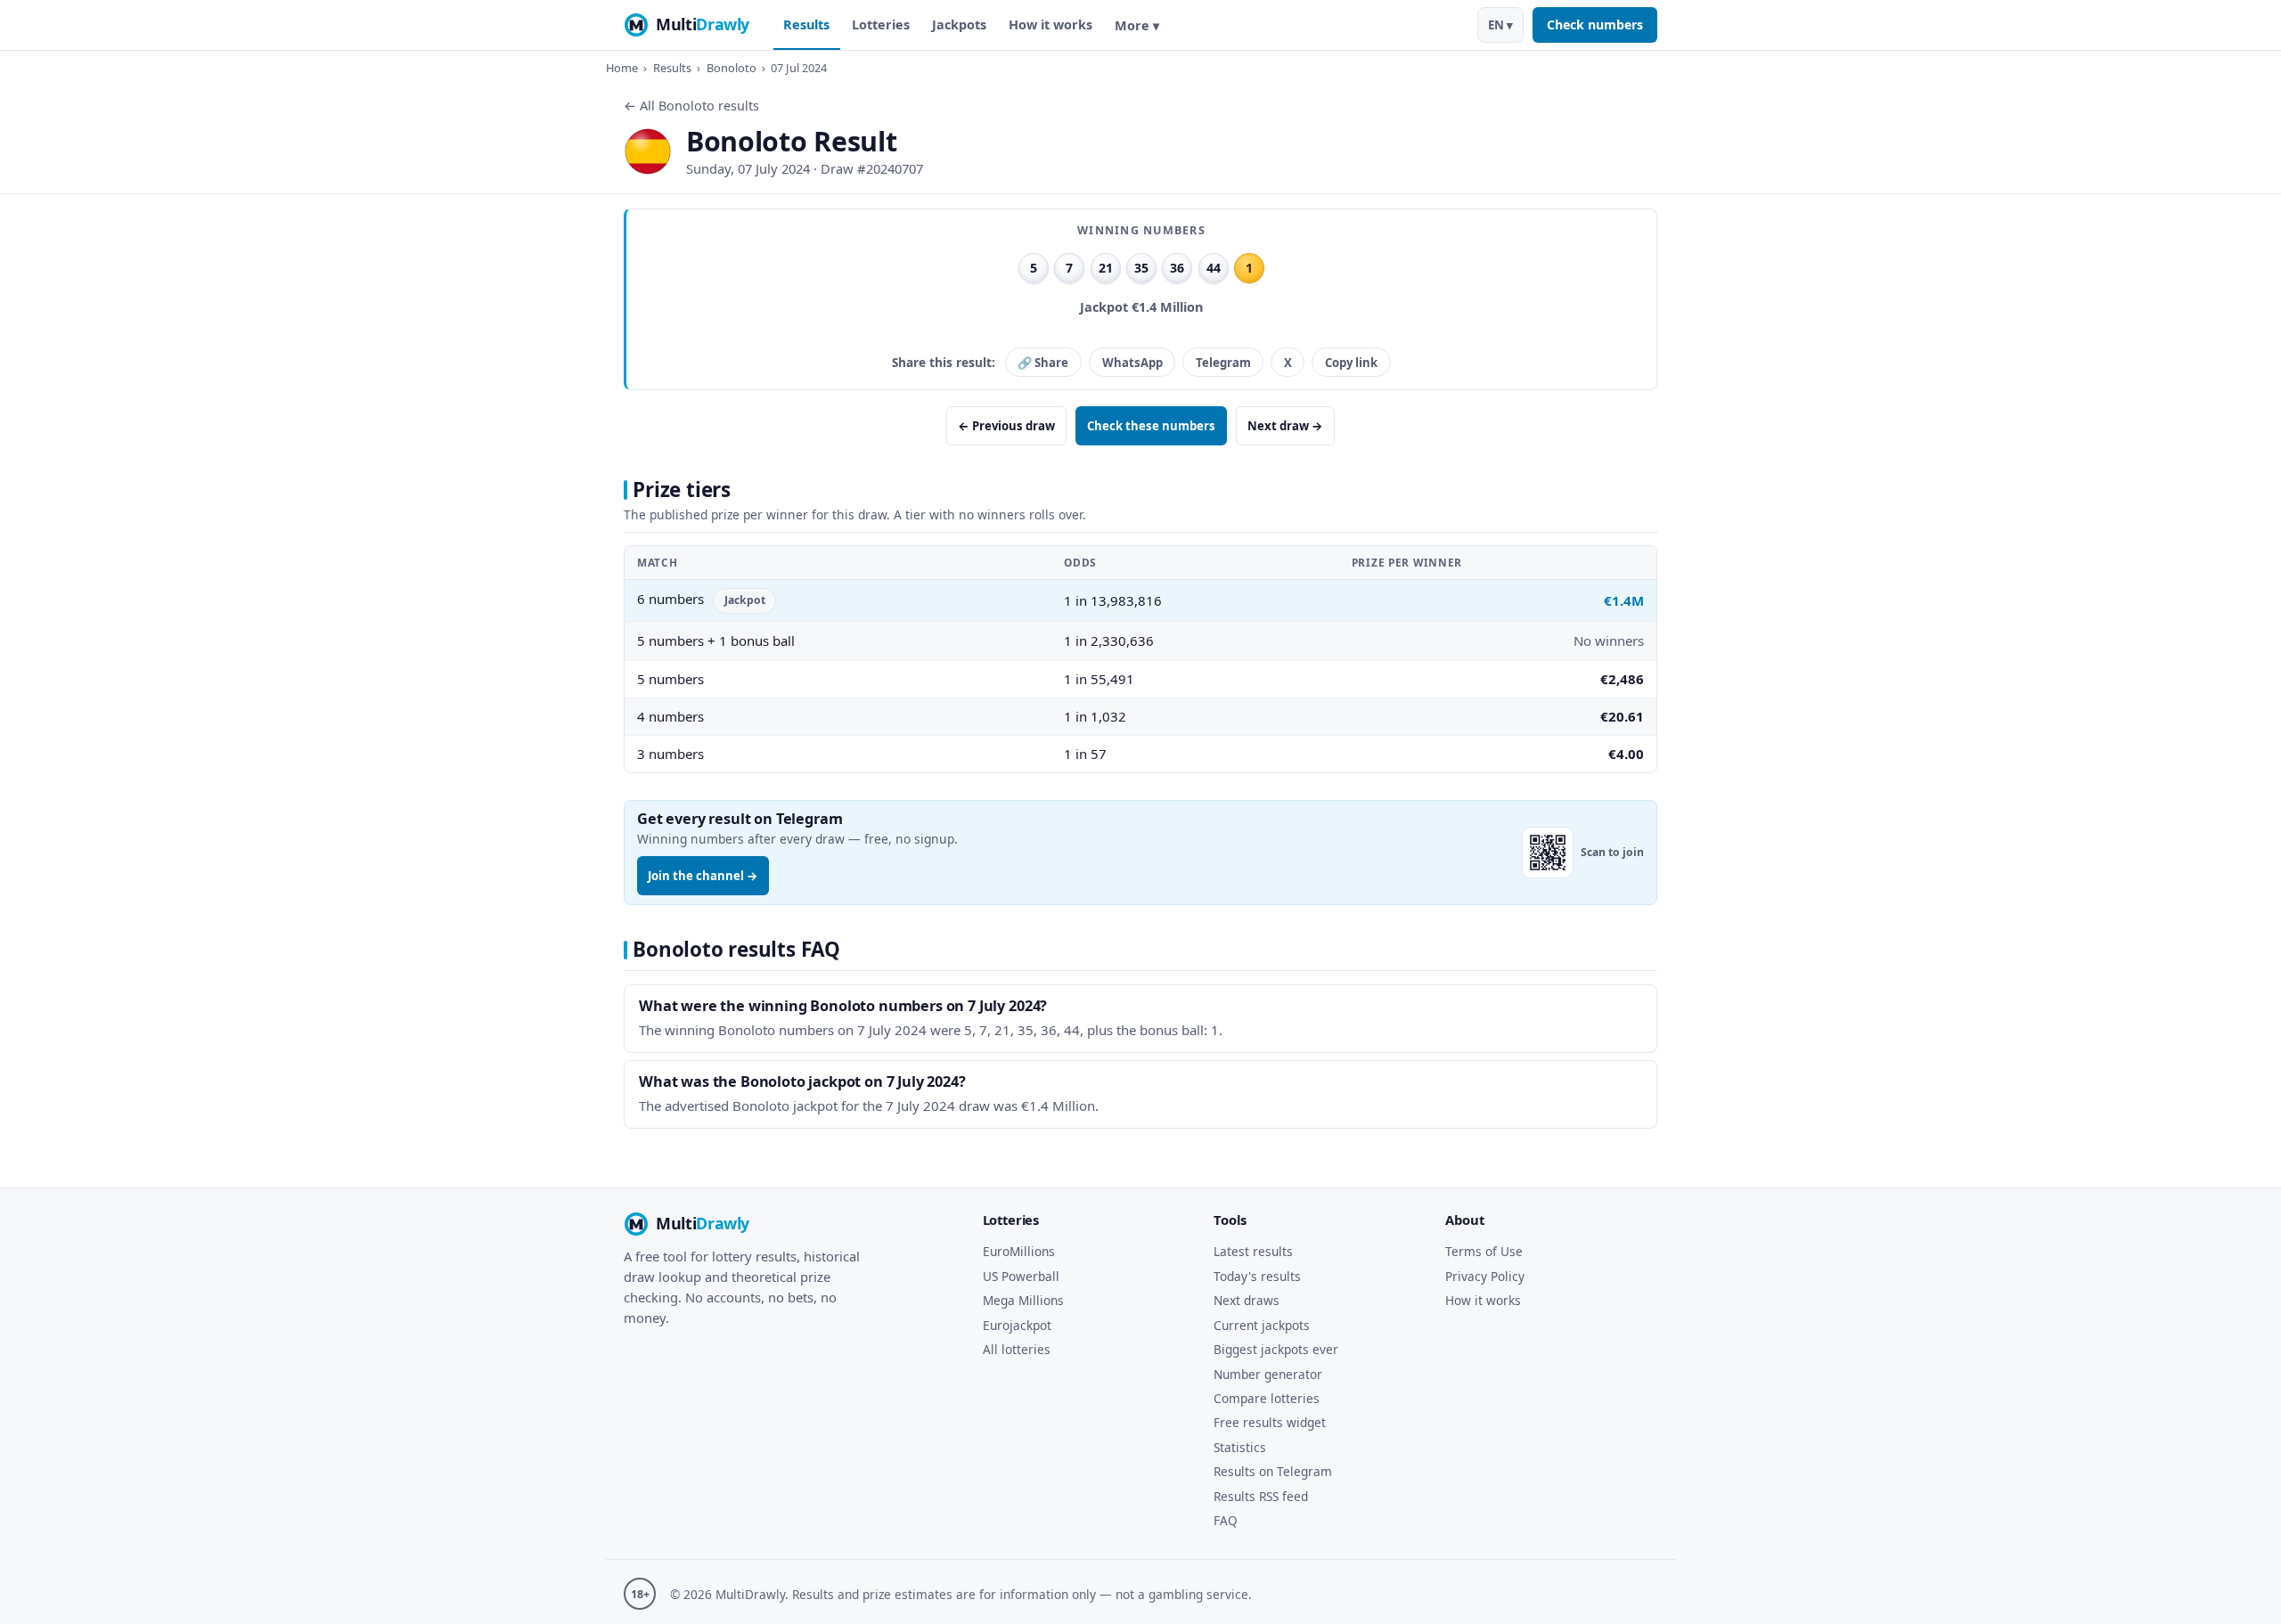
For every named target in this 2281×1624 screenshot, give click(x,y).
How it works (1051, 24)
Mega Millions (1023, 1300)
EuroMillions (1019, 1251)
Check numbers (1595, 24)
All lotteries (1017, 1349)
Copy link (1351, 363)
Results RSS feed (1261, 1496)
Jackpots (959, 24)
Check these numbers (1151, 426)
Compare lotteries (1267, 1398)
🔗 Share (1043, 363)
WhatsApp (1132, 363)
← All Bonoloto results (691, 106)
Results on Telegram (1273, 1471)
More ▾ (1137, 25)
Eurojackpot (1017, 1325)
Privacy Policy (1485, 1276)
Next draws (1247, 1300)
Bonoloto (732, 68)
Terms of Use (1484, 1251)
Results (806, 24)
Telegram (1223, 363)
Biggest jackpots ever (1276, 1349)
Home (622, 68)
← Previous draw (1006, 426)
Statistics (1240, 1447)
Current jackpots (1262, 1325)
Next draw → (1285, 426)
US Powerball (1021, 1276)
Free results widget (1270, 1422)
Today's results (1257, 1276)
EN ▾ (1500, 25)
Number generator (1268, 1374)
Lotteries (881, 24)
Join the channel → (703, 876)
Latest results (1253, 1251)
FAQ (1226, 1520)
